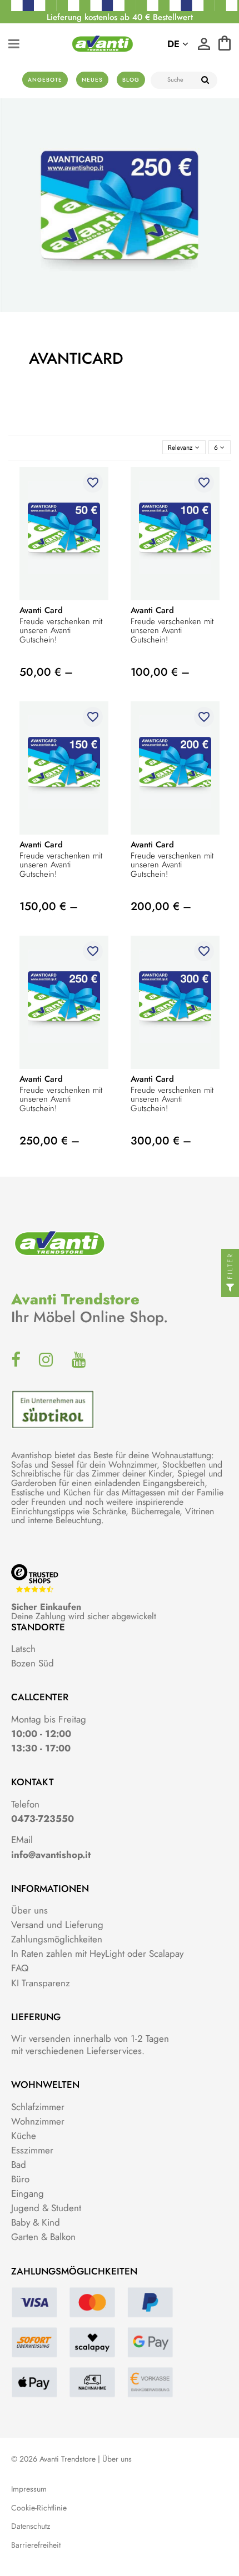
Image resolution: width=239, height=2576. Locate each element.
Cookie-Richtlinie (39, 2508)
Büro (20, 2179)
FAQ (20, 1968)
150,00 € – (49, 907)
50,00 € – (46, 672)
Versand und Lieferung (57, 1925)
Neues (92, 80)
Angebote (45, 80)
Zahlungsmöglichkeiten (57, 1939)
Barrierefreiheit (36, 2545)
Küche (24, 2136)
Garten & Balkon (43, 2237)
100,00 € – (160, 672)
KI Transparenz (41, 1983)
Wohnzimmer (38, 2121)
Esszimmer (32, 2150)
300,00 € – (161, 1141)
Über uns (29, 1910)
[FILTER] (230, 1288)
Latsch (23, 1649)
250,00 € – (49, 1141)
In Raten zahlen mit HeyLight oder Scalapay (97, 1954)
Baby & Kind (36, 2222)
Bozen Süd (33, 1663)
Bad (19, 2165)
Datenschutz (31, 2526)
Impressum (29, 2489)
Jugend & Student (46, 2208)
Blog (131, 80)
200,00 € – (161, 907)
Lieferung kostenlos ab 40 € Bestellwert (120, 17)
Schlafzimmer (38, 2107)
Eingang (28, 2193)
